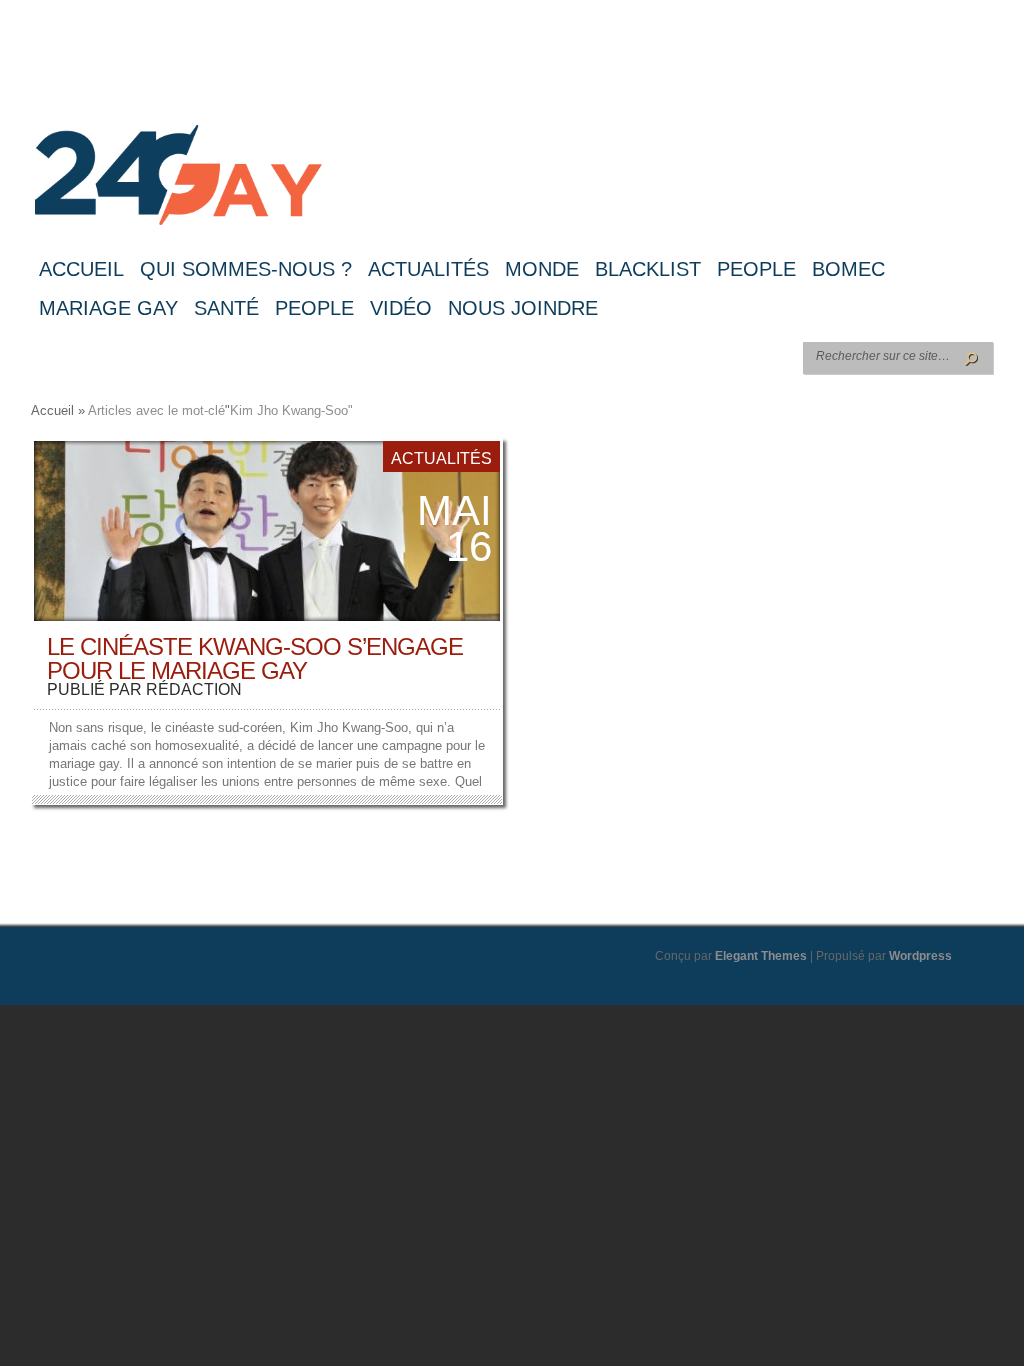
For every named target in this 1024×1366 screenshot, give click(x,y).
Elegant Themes (761, 956)
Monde (542, 269)
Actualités (428, 269)
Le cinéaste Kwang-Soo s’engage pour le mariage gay (255, 658)
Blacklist (648, 269)
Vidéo (401, 308)
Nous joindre (523, 308)
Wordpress (920, 956)
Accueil (81, 269)
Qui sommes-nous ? (246, 269)
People (756, 269)
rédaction (194, 689)
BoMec (848, 269)
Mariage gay (108, 308)
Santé (226, 308)
